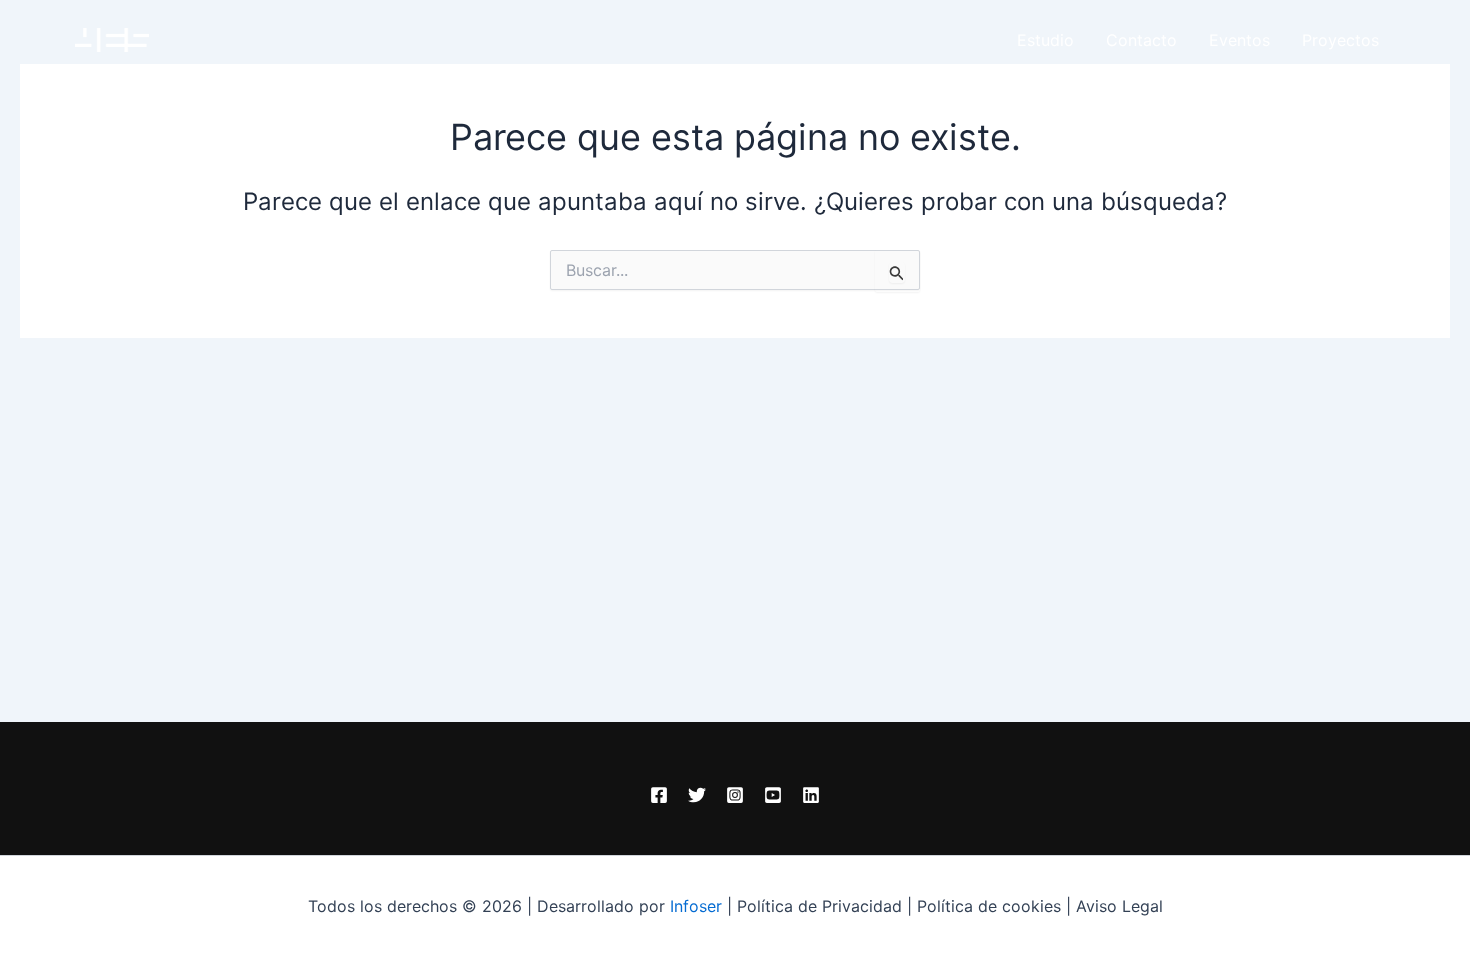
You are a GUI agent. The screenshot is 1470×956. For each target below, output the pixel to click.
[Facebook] (659, 795)
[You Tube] (773, 795)
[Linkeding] (811, 795)
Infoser (696, 906)
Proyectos (1340, 40)
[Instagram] (735, 795)
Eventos (1239, 40)
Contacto (1141, 40)
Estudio (1045, 40)
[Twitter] (697, 795)
